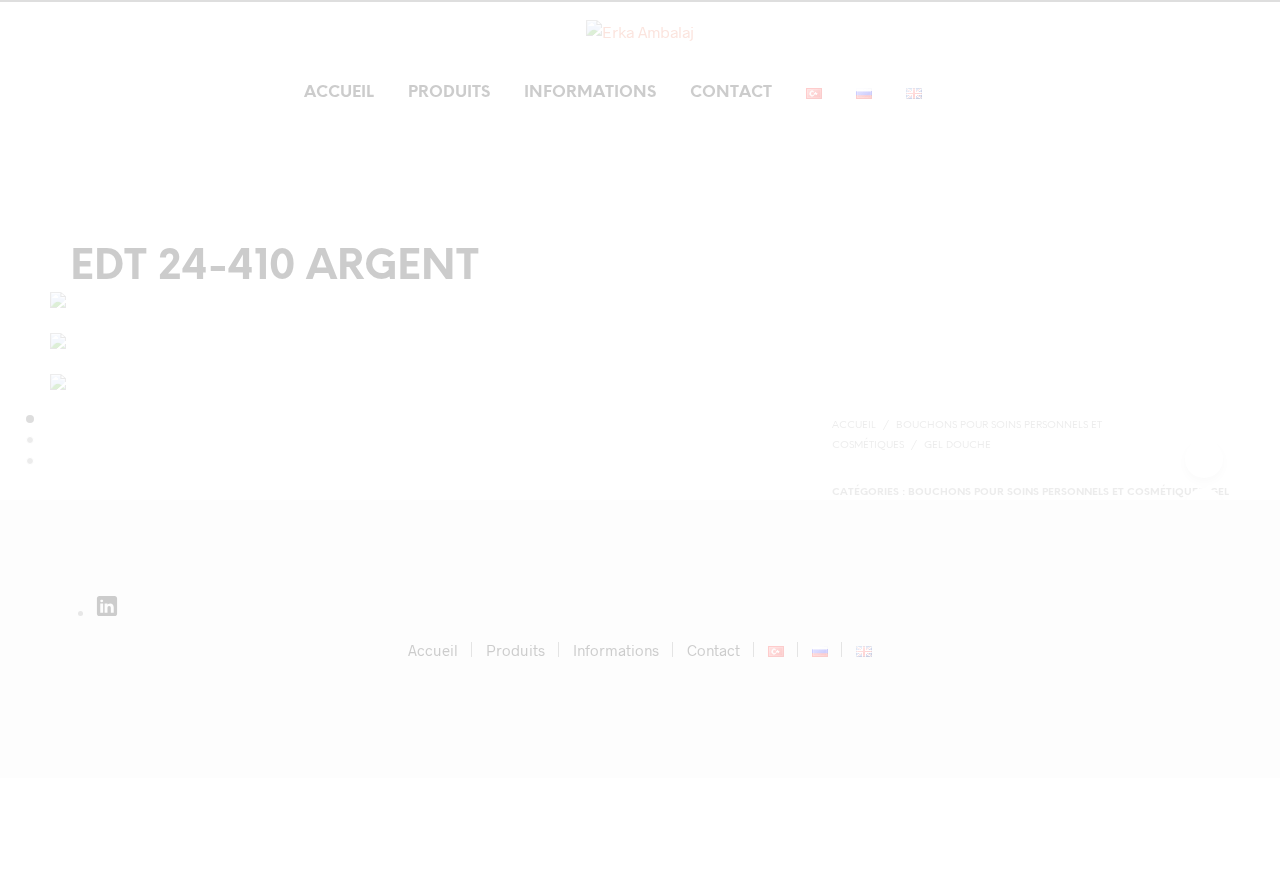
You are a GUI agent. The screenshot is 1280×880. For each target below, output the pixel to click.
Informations (590, 92)
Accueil (339, 92)
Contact (731, 92)
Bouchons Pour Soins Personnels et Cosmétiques (1056, 492)
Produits (449, 92)
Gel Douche (957, 445)
